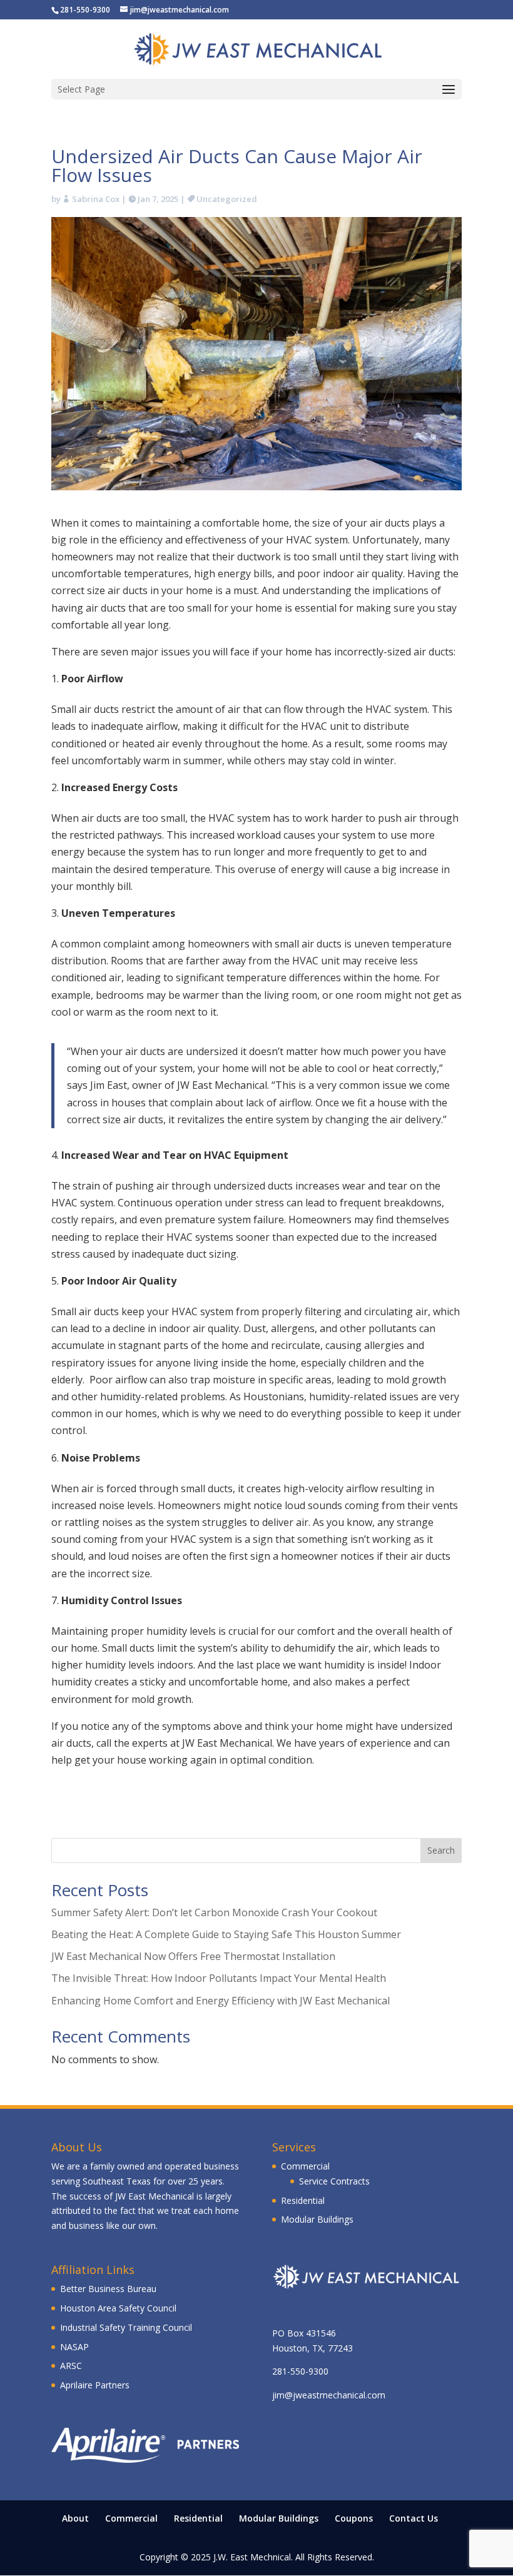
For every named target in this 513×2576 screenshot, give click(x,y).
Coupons (354, 2518)
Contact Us (414, 2518)
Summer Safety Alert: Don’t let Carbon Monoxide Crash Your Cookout (214, 1912)
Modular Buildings (317, 2219)
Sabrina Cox (96, 199)
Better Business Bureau (108, 2289)
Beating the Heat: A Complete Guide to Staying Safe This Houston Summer (226, 1934)
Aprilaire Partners (95, 2385)
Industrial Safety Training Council (126, 2327)
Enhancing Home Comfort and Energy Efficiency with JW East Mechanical (221, 2001)
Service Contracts (334, 2181)
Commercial (305, 2166)
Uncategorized (227, 199)
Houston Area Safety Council (118, 2308)
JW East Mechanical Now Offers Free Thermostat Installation (193, 1956)
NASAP (74, 2347)
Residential (303, 2200)
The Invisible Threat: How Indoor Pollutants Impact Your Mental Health (219, 1978)
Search (441, 1850)
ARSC (71, 2366)
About (75, 2518)
